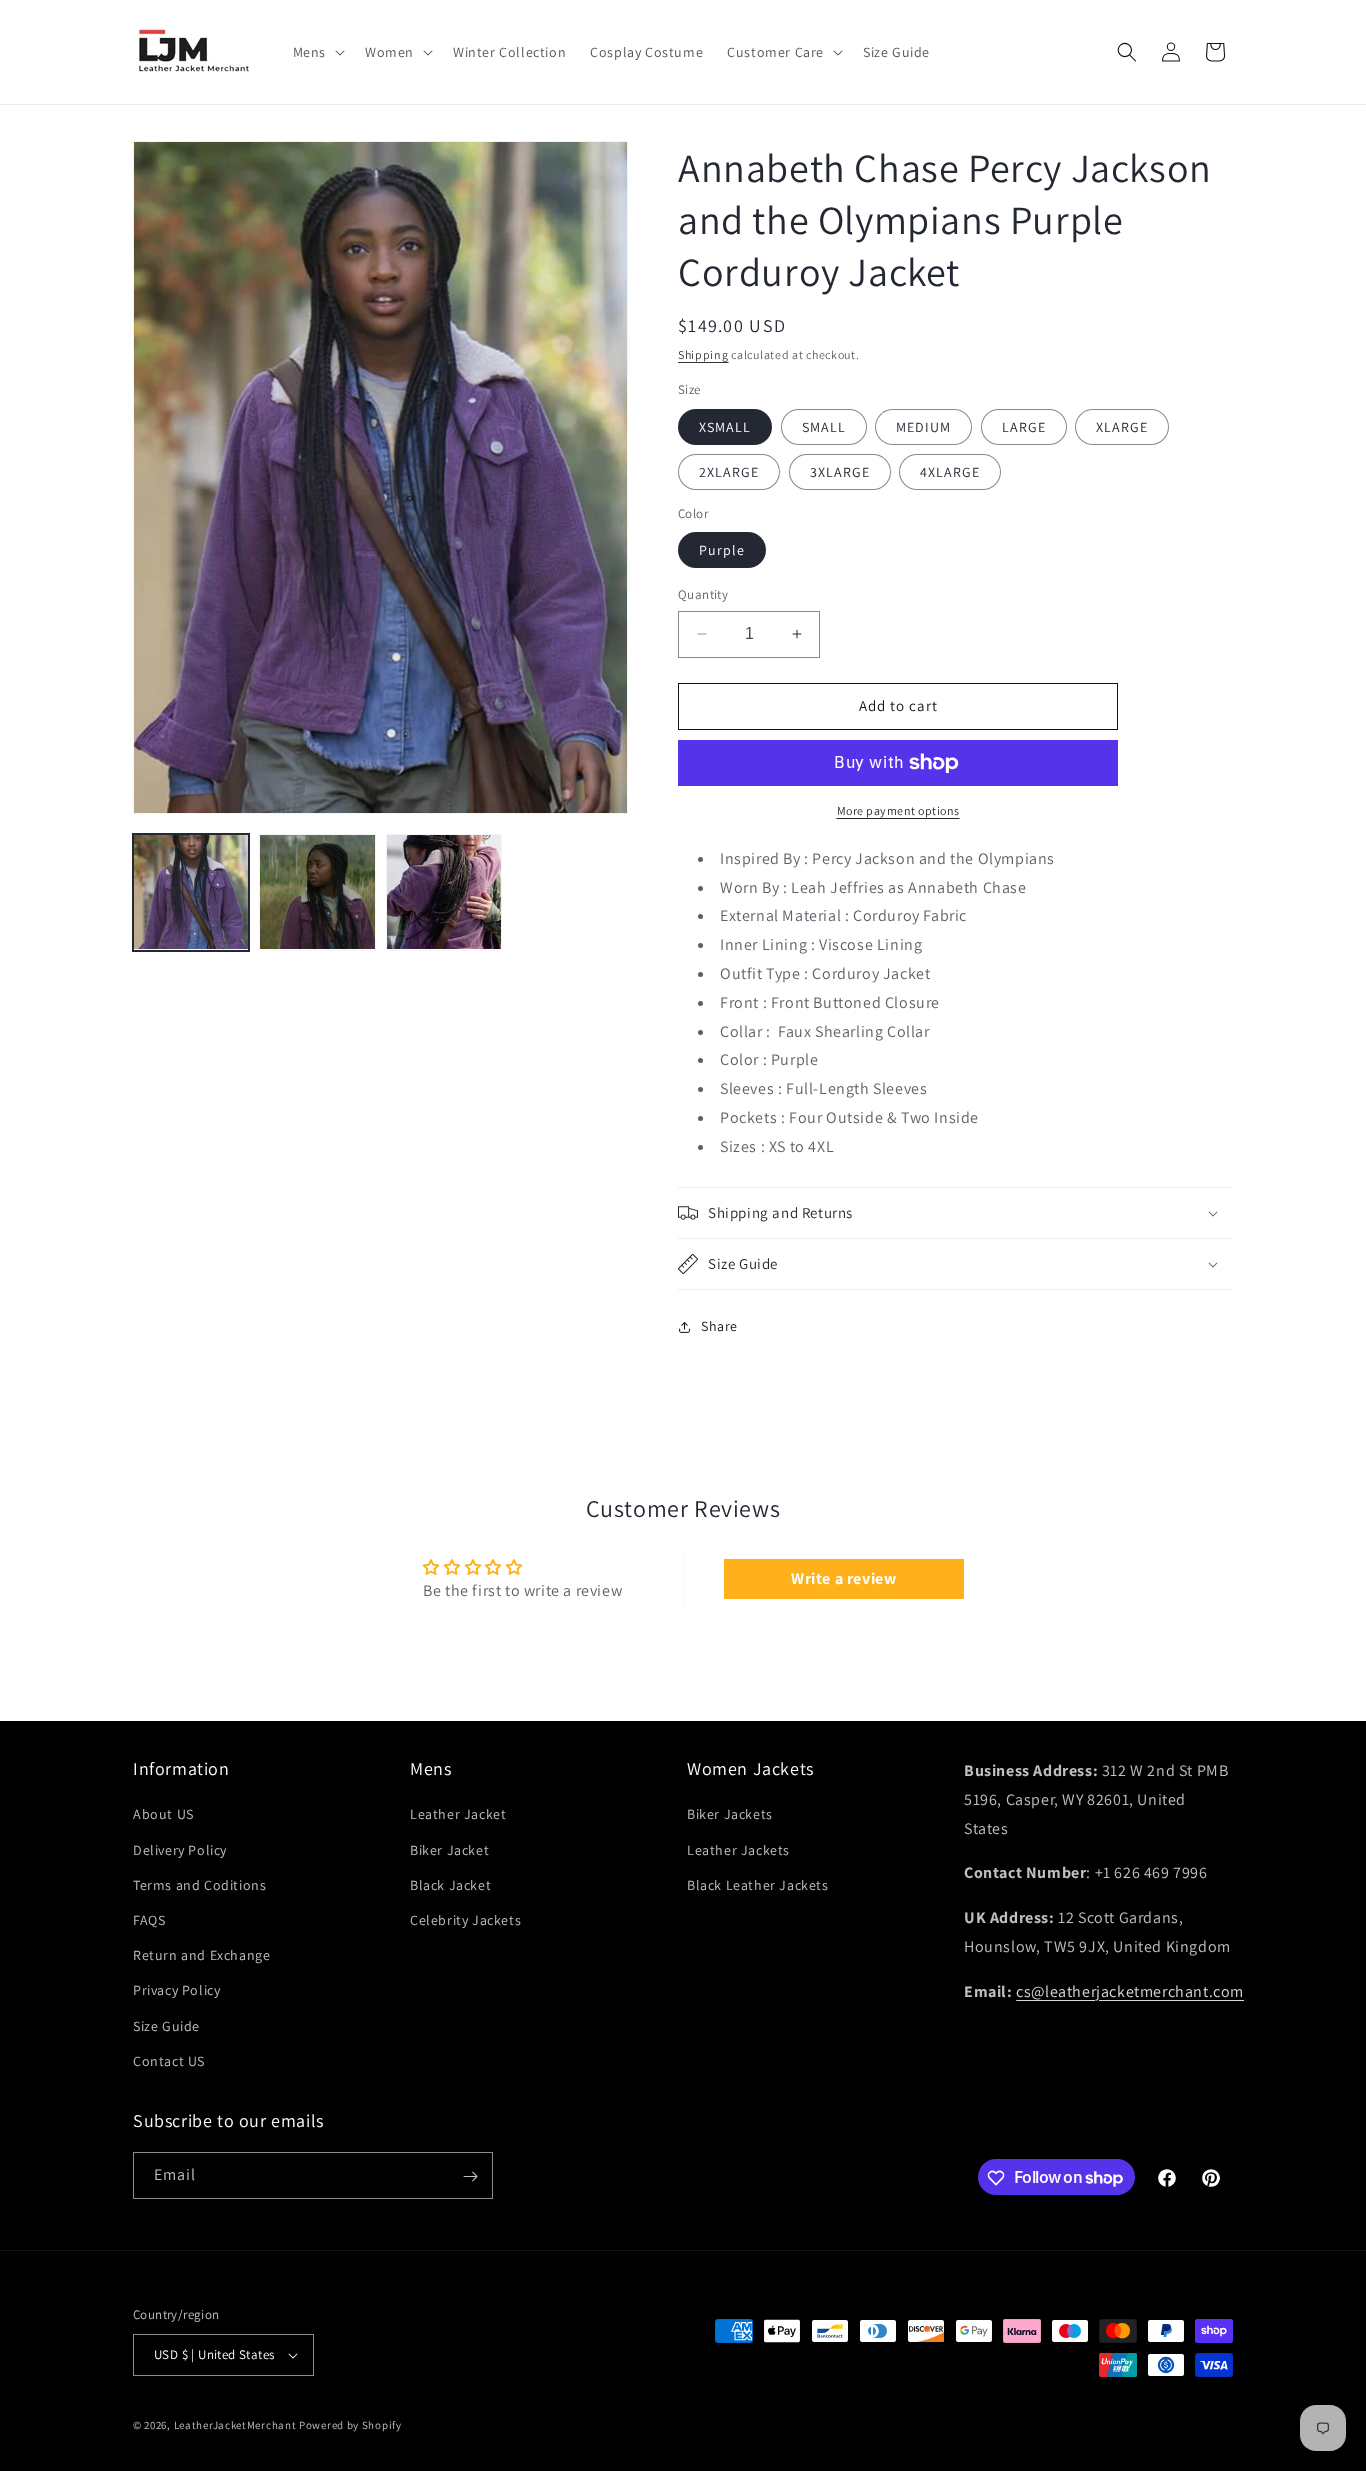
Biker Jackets (730, 1815)
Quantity (703, 594)
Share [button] (719, 1326)
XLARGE (1122, 427)
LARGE (1024, 427)
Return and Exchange (201, 1955)
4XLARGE (950, 472)
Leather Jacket (458, 1815)
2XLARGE (729, 472)
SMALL (824, 427)
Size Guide (166, 2026)
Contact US (169, 2061)
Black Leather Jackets (758, 1885)
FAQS (149, 1920)
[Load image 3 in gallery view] (444, 892)
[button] (317, 52)
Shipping (703, 354)
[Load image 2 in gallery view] (317, 892)
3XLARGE (840, 472)
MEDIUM (923, 427)
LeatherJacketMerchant (235, 2425)
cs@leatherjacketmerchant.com (1130, 1991)
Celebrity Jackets (465, 1920)
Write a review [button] (843, 1578)
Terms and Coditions (199, 1885)
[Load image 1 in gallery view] (191, 892)
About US (163, 1815)
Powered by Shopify (350, 2425)
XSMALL (725, 427)
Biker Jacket (449, 1850)
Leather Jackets (738, 1850)
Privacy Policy (176, 1991)
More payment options (898, 810)
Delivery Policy (180, 1850)
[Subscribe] (470, 2176)
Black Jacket (450, 1885)
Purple (722, 550)
